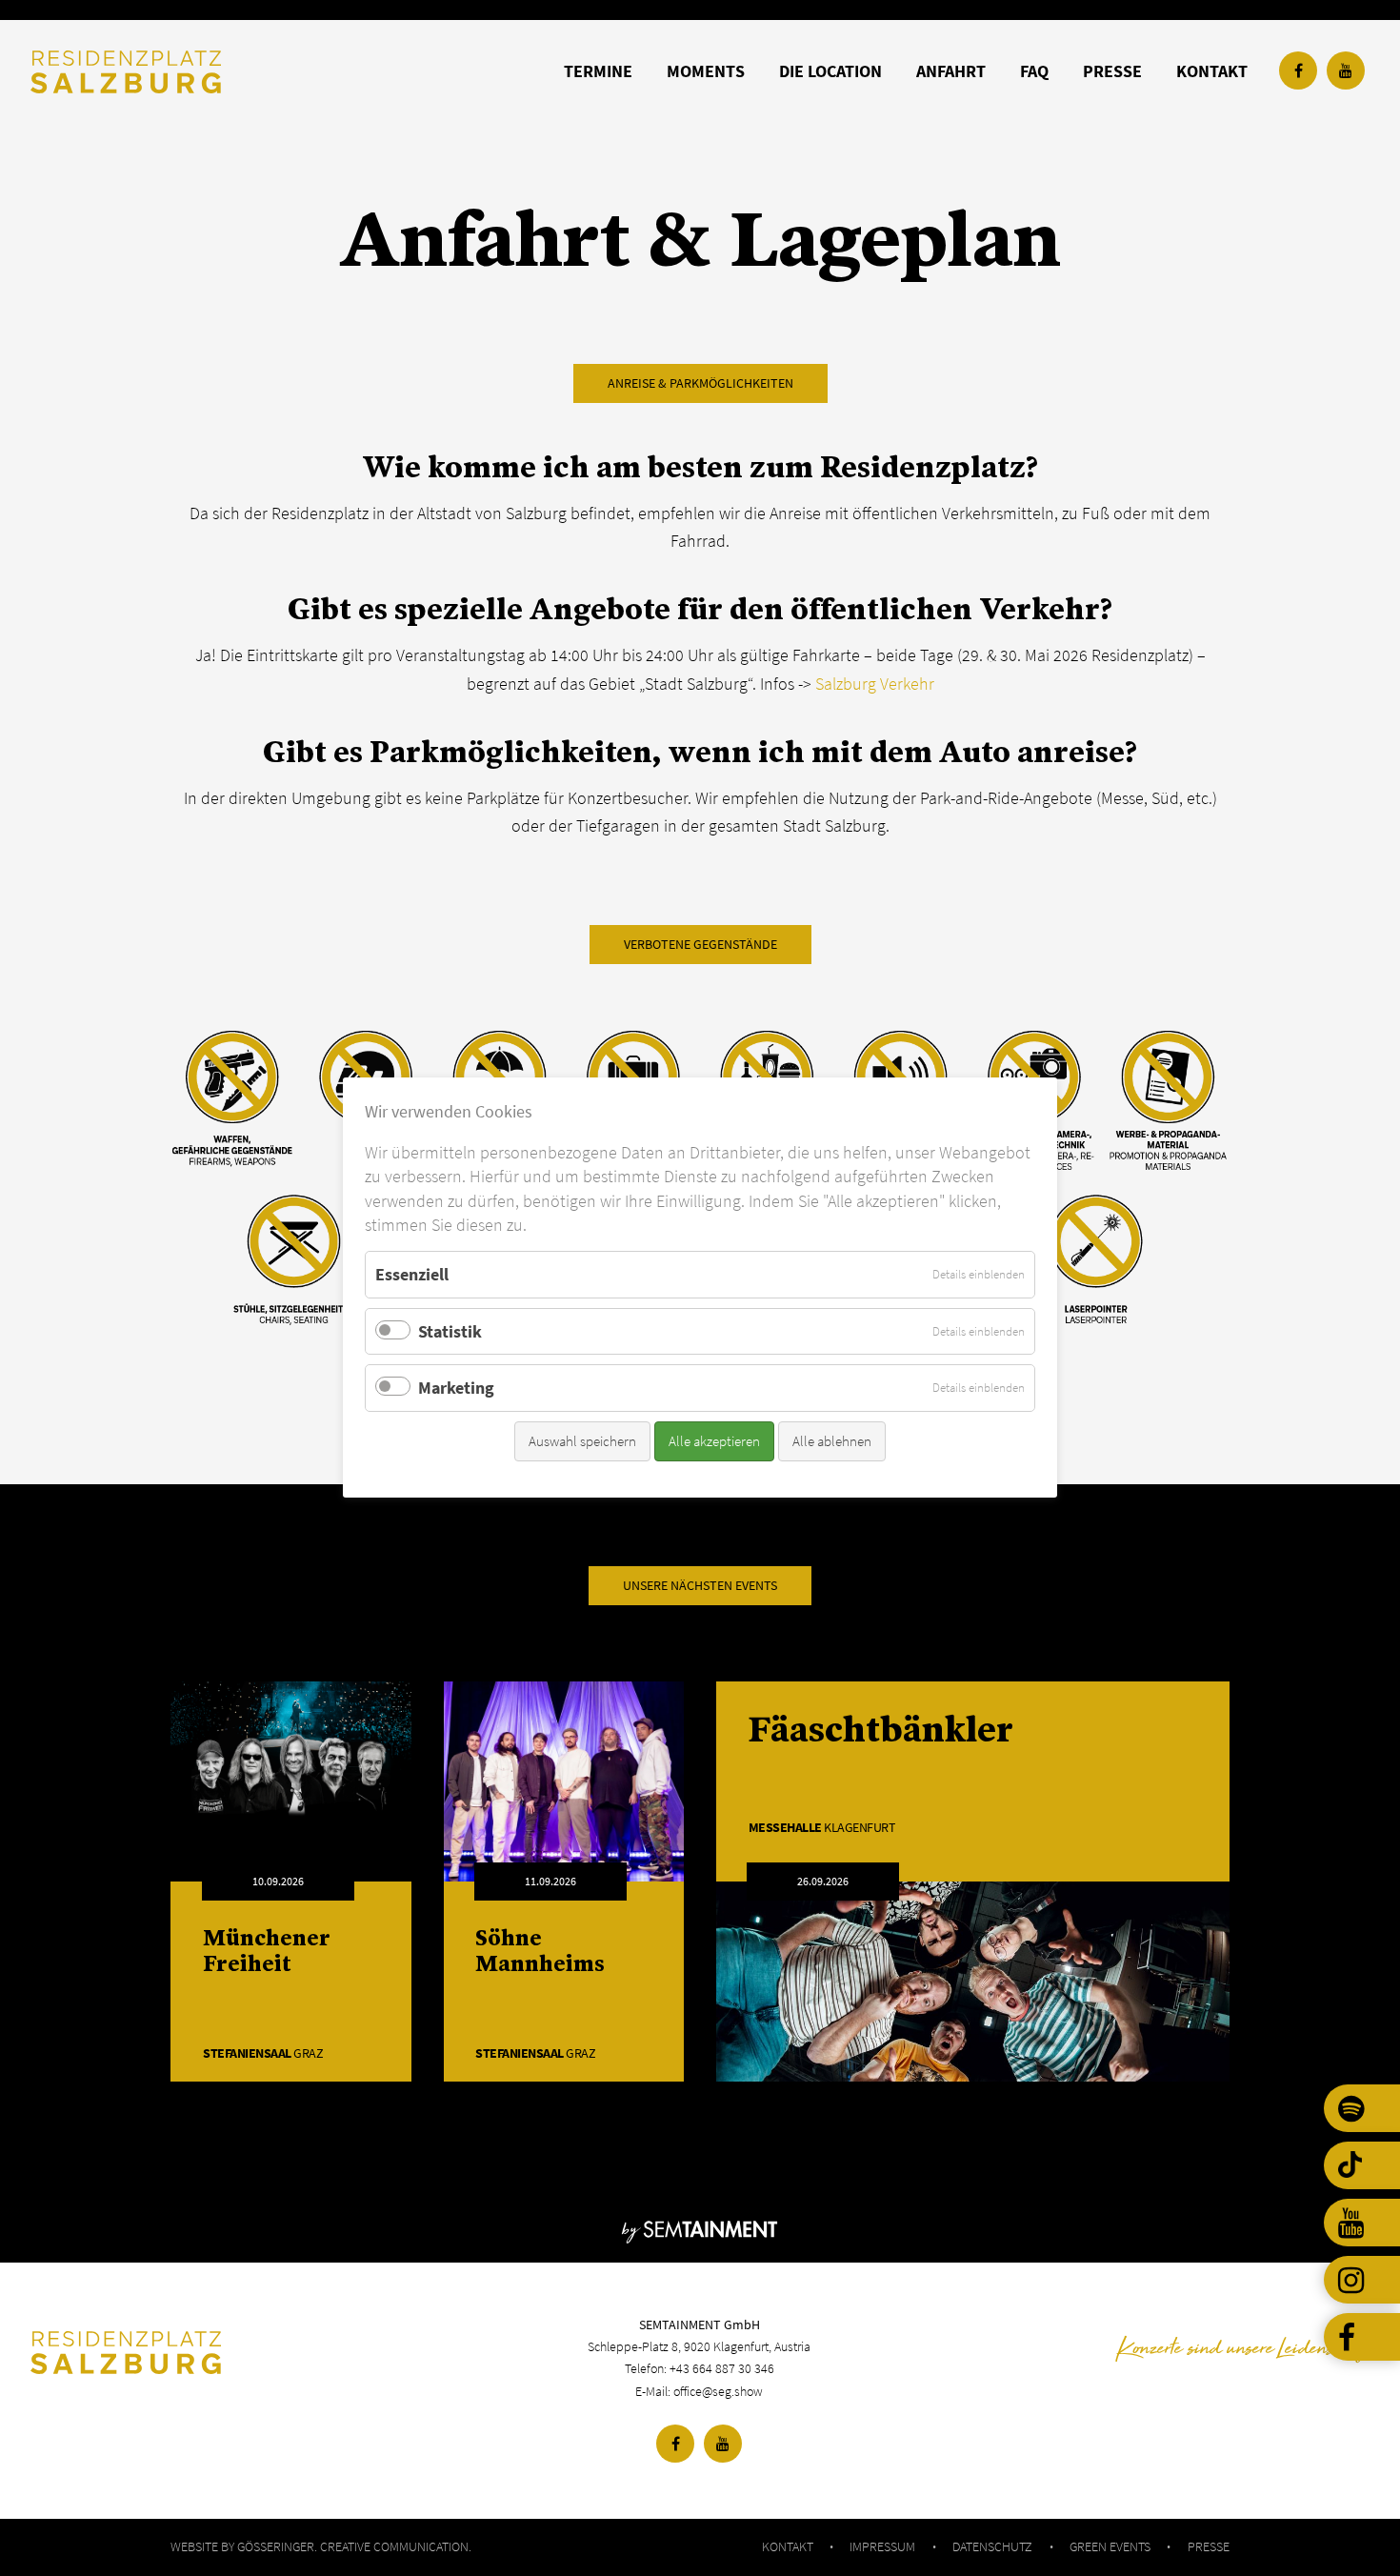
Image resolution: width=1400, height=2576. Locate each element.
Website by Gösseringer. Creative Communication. (321, 2546)
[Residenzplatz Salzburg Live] (253, 2353)
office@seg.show (718, 2391)
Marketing (456, 1389)
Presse (1209, 2546)
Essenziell (412, 1274)
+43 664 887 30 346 (722, 2368)
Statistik (450, 1331)
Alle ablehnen (832, 1441)
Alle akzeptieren (714, 1441)
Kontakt (788, 2546)
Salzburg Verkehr (875, 684)
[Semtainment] (700, 2229)
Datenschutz (992, 2546)
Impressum (882, 2546)
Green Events (1110, 2546)
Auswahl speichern (582, 1441)
